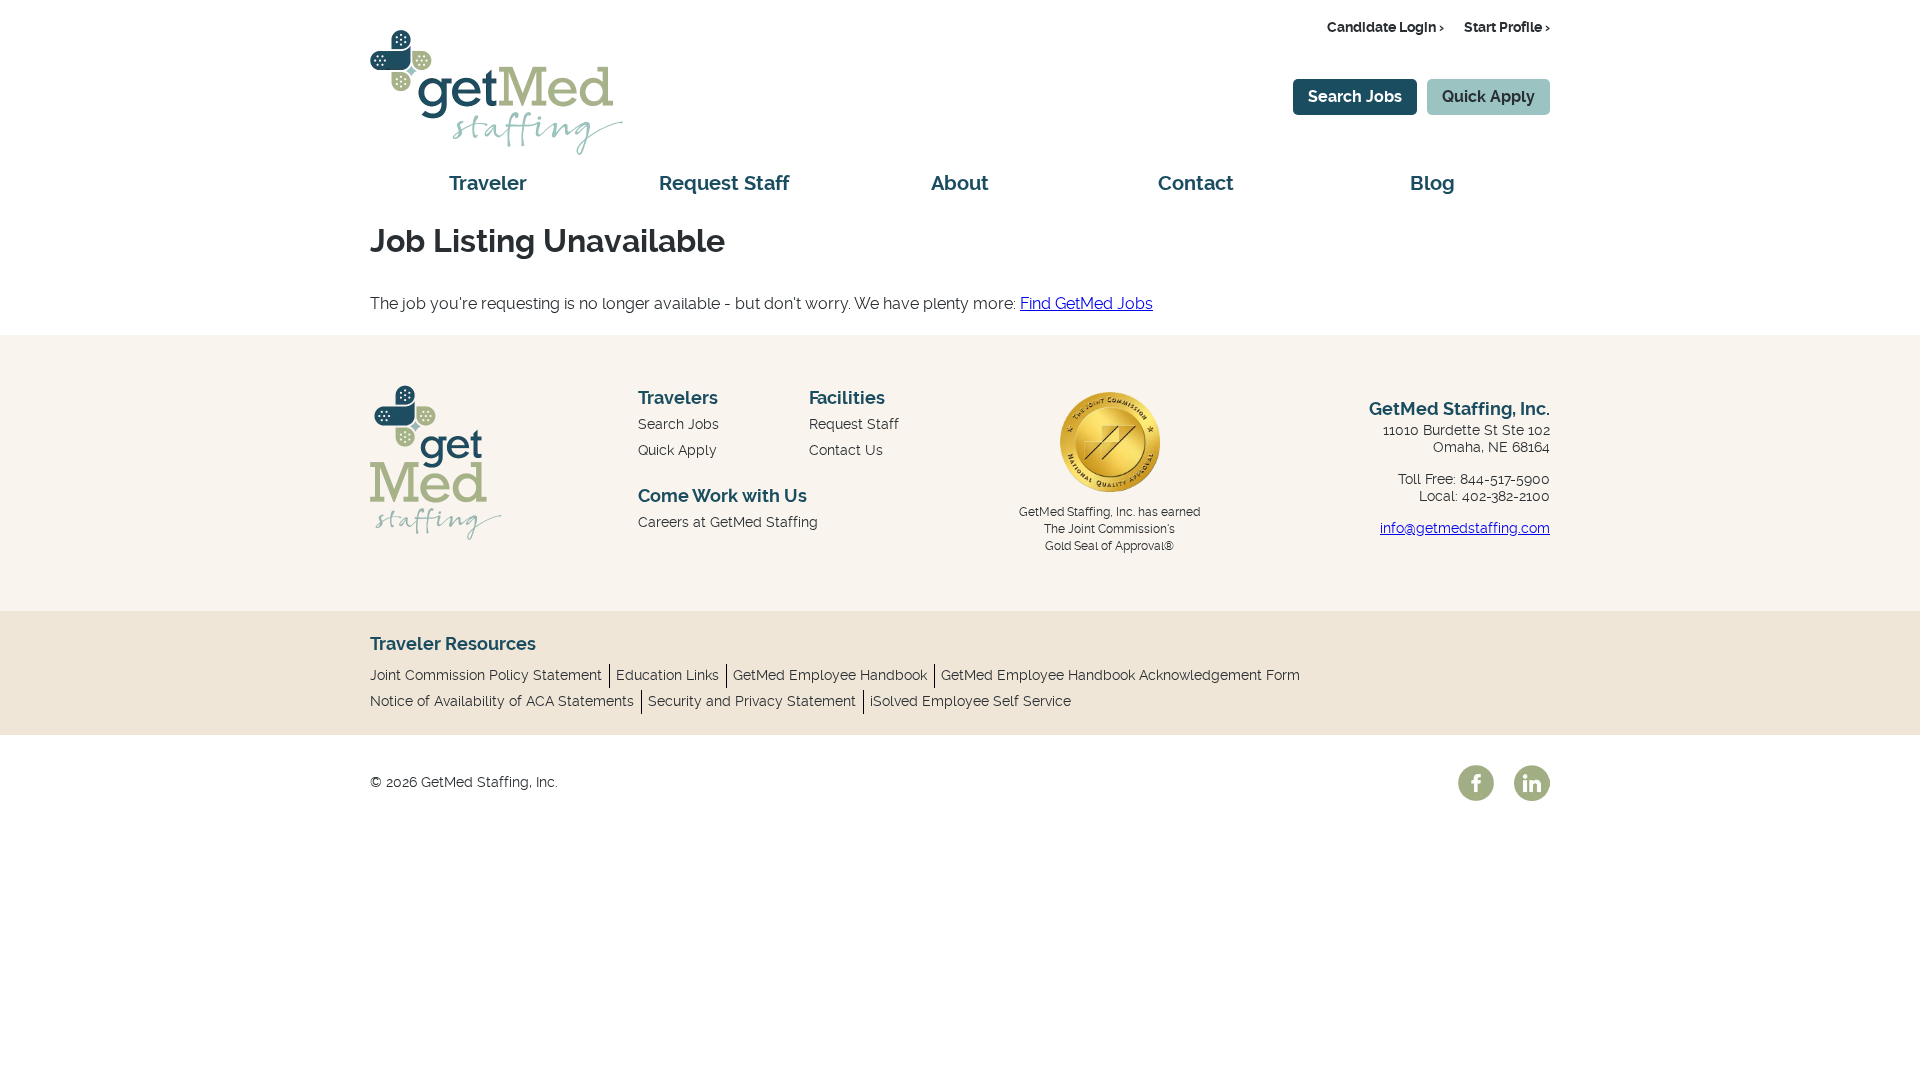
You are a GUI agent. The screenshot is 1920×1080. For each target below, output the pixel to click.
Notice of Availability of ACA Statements (502, 701)
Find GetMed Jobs (1086, 303)
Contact (1196, 183)
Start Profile (1503, 27)
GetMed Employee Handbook (830, 675)
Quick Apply (1488, 96)
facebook (1476, 783)
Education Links (667, 675)
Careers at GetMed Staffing (728, 522)
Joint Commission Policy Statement (486, 675)
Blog (1432, 183)
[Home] (496, 149)
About (960, 183)
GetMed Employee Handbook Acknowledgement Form (1120, 675)
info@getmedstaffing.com (1465, 528)
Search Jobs (1355, 96)
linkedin (1532, 783)
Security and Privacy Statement (752, 701)
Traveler (488, 183)
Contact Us (846, 450)
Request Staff (724, 183)
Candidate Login (1381, 27)
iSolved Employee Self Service (970, 701)
